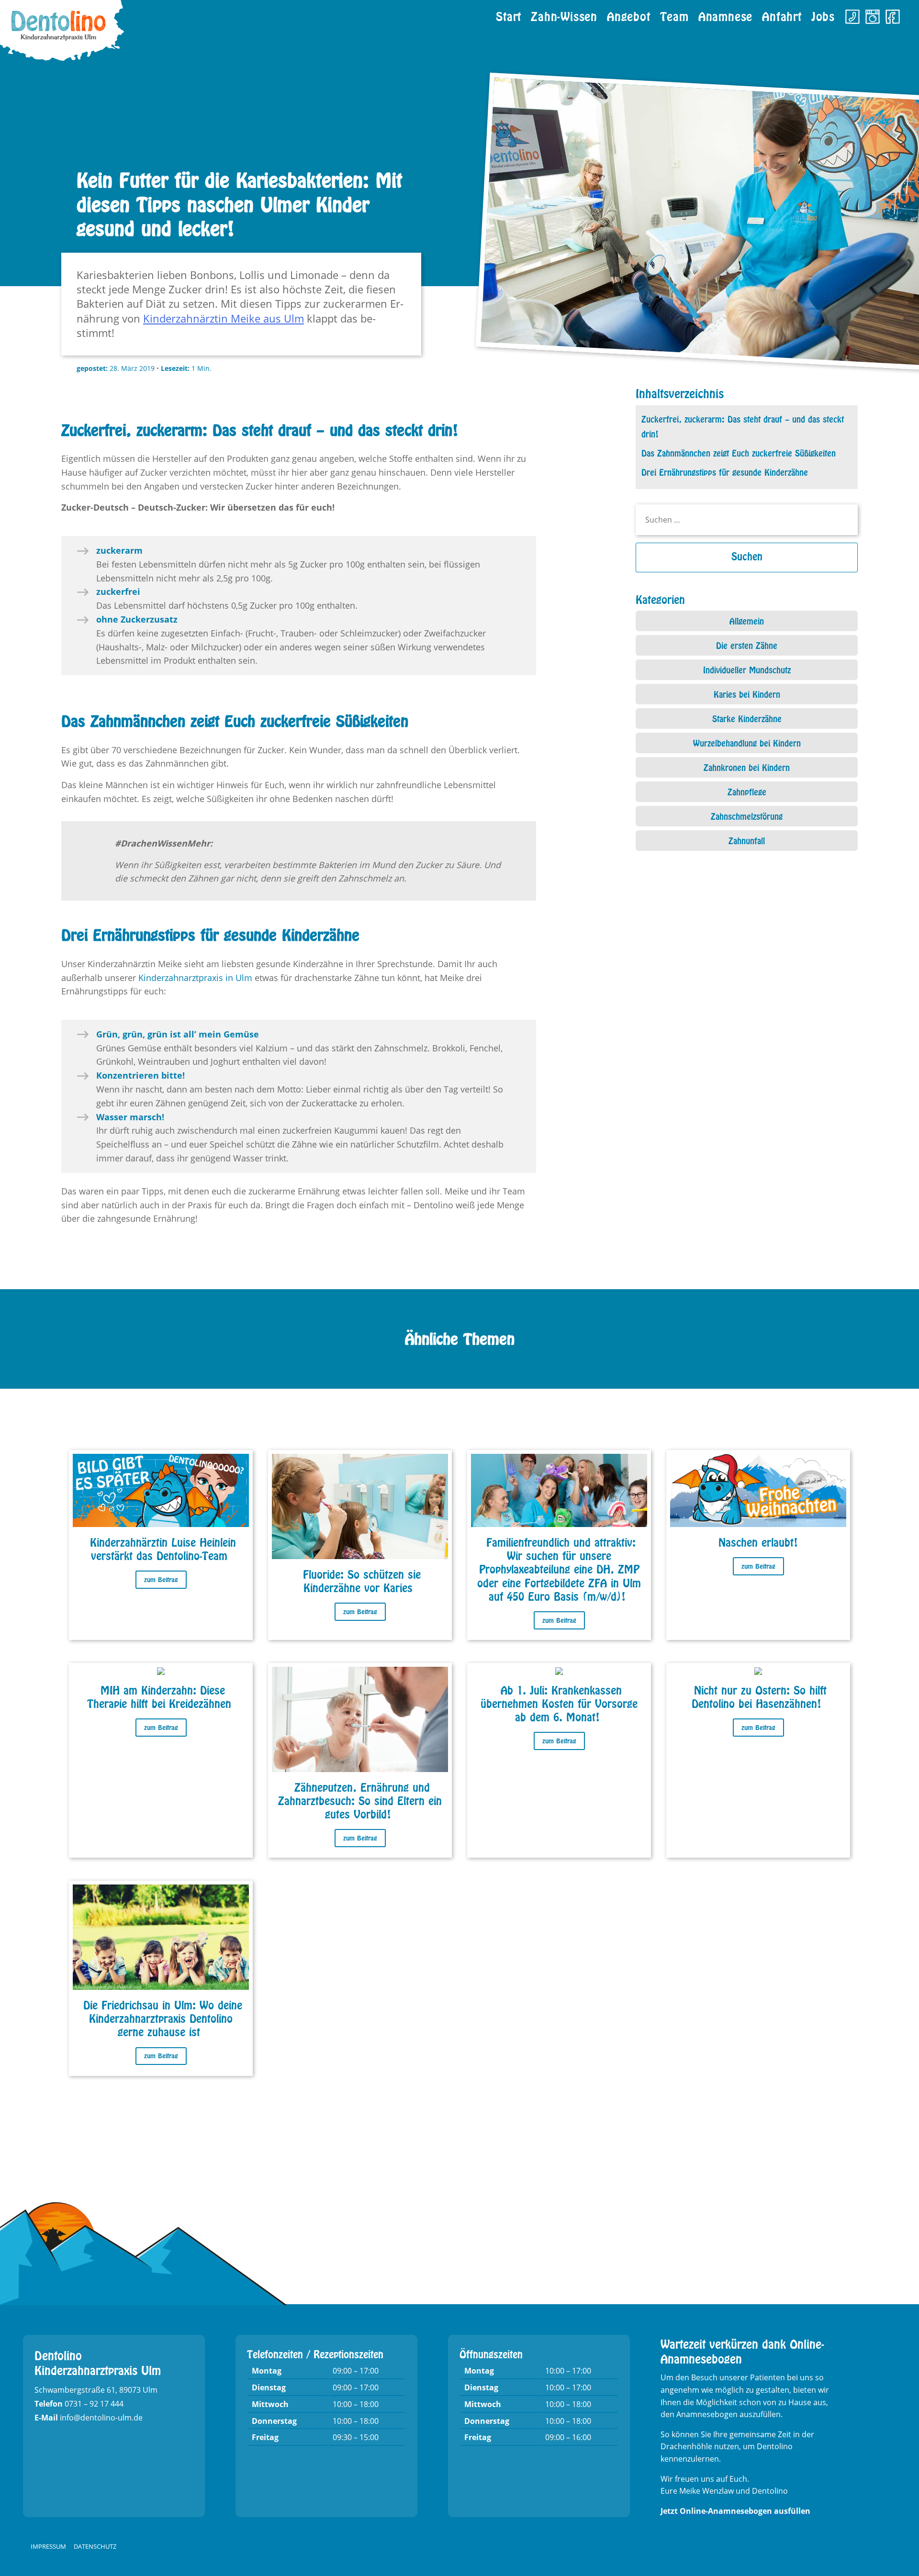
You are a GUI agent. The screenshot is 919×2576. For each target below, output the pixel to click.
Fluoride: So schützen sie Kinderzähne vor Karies (362, 1579)
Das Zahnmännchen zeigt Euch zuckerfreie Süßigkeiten (739, 452)
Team (674, 14)
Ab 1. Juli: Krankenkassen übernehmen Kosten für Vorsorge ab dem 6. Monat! (559, 1702)
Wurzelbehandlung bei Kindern (747, 742)
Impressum (48, 2546)
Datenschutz (95, 2546)
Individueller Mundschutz (747, 669)
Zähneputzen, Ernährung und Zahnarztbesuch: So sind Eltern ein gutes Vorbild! (360, 1799)
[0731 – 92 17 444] (852, 15)
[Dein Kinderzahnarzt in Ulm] (62, 33)
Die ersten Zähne (747, 644)
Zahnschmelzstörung (747, 815)
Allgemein (747, 620)
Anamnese (725, 14)
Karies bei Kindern (747, 693)
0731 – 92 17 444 (94, 2404)
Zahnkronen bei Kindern (747, 766)
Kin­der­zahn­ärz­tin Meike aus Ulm (224, 318)
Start (509, 14)
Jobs (823, 14)
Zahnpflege (747, 791)
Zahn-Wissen (564, 14)
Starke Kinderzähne (747, 717)
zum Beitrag (161, 1578)
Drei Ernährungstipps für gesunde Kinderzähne (725, 471)
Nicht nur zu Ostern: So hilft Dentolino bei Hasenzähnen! (759, 1695)
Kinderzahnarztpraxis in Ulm (195, 978)
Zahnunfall (747, 839)
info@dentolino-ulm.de (101, 2418)
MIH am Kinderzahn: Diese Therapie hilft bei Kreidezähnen (159, 1695)
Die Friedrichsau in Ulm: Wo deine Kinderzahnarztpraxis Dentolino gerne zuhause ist (163, 2017)
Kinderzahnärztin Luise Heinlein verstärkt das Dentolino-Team (163, 1547)
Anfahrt (782, 14)
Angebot (629, 14)
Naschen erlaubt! (758, 1541)
